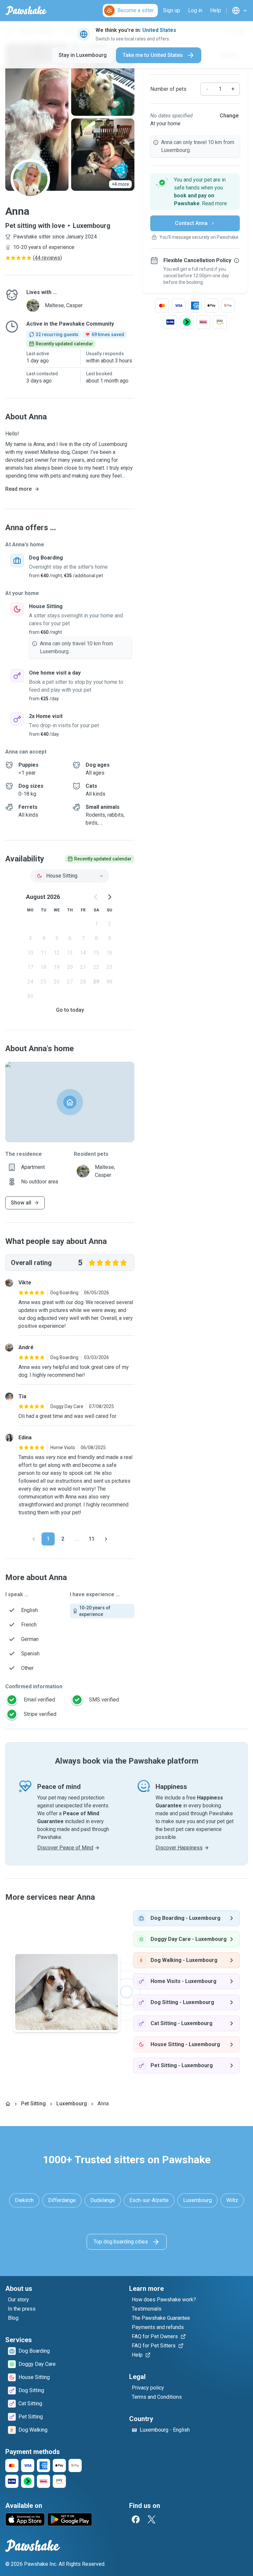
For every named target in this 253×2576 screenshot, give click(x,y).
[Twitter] (152, 2519)
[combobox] (70, 876)
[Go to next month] (109, 897)
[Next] (106, 1539)
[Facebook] (136, 2519)
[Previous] (34, 1539)
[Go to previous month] (96, 897)
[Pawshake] (26, 11)
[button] (195, 192)
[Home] (8, 2104)
